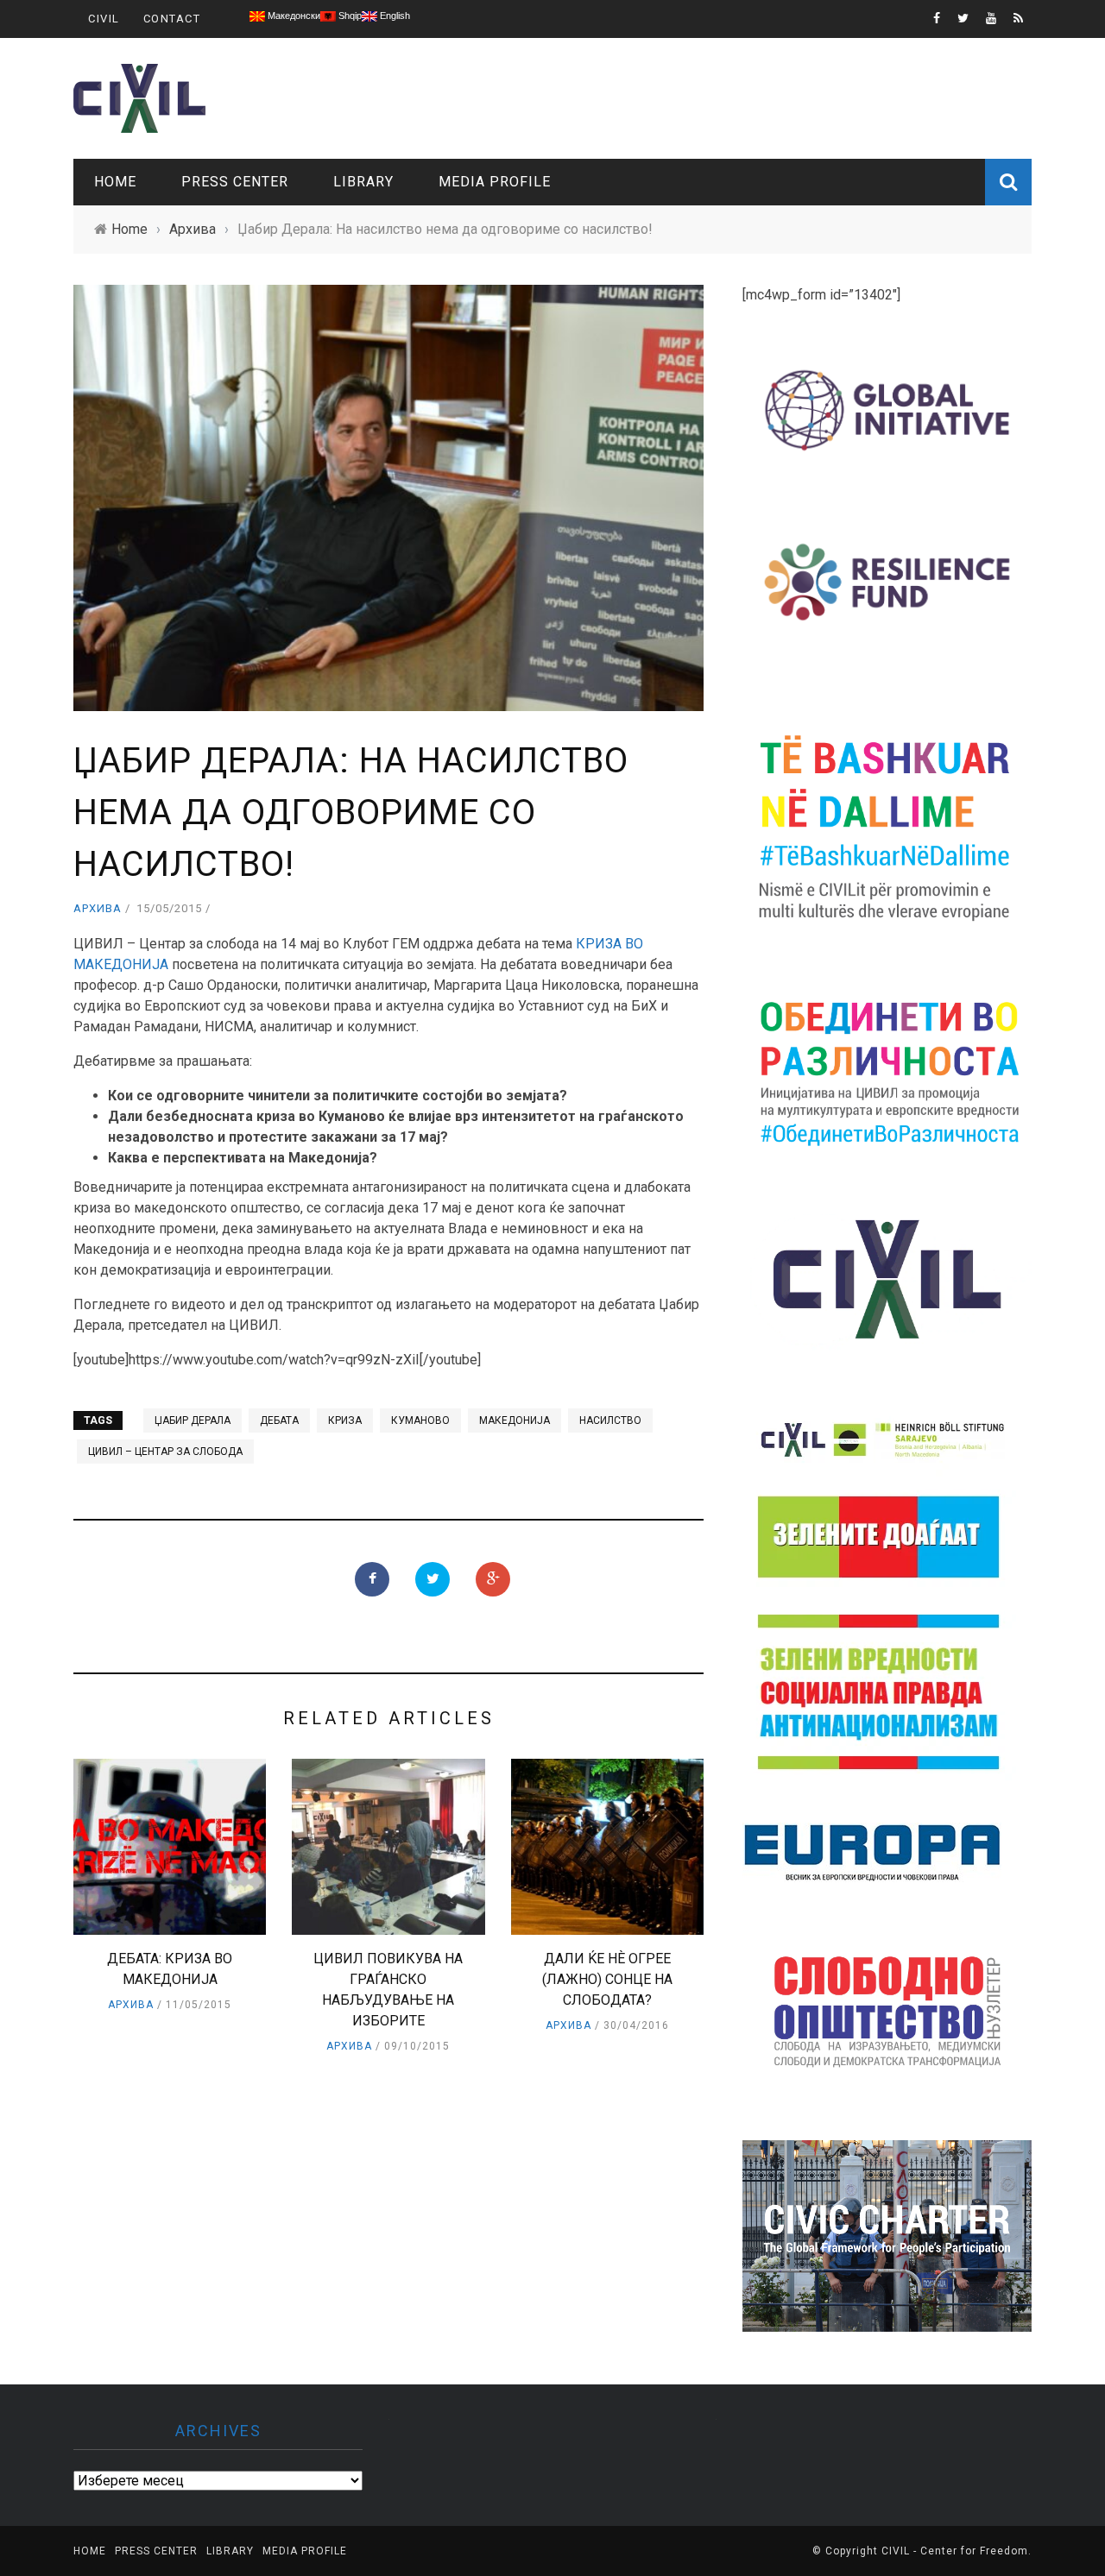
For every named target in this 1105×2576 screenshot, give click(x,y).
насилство (610, 1420)
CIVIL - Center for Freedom (955, 2551)
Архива (98, 908)
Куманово (420, 1420)
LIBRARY (363, 182)
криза (345, 1420)
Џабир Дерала (193, 1420)
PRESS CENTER (235, 182)
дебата (279, 1420)
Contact (172, 19)
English (394, 16)
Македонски (293, 16)
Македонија (515, 1420)
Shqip (349, 16)
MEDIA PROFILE (495, 182)
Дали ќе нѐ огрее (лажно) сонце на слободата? (607, 1979)
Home (115, 182)
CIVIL (104, 19)
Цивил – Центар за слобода (165, 1452)
